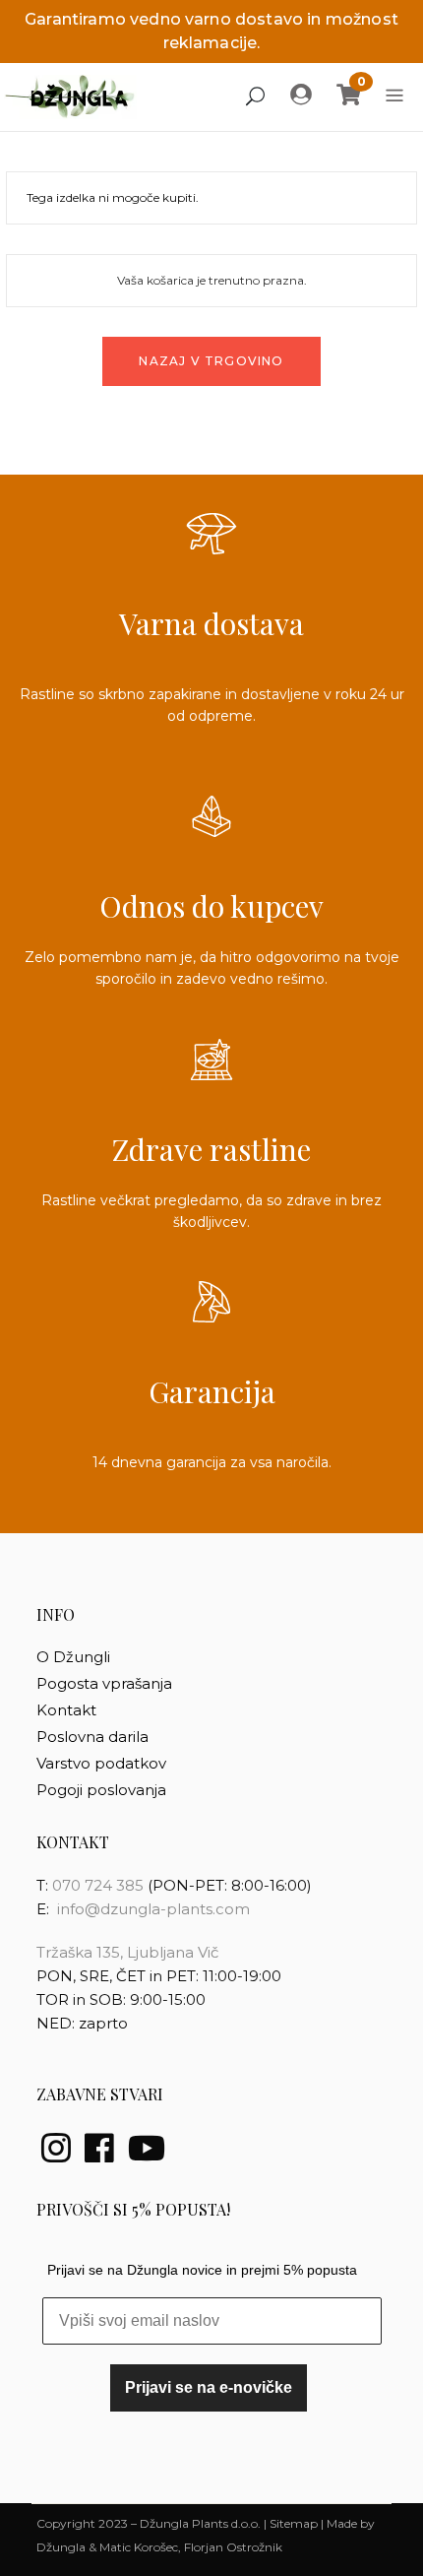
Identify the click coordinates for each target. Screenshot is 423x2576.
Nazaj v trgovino (211, 361)
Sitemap (294, 2523)
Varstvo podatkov (101, 1763)
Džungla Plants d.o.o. (200, 2523)
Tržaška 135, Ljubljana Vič (127, 1952)
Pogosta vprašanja (104, 1683)
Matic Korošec (139, 2547)
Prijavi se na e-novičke (209, 2387)
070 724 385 (100, 1885)
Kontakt (66, 1710)
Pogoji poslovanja (101, 1790)
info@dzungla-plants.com (153, 1909)
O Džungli (73, 1657)
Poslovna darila (92, 1737)
